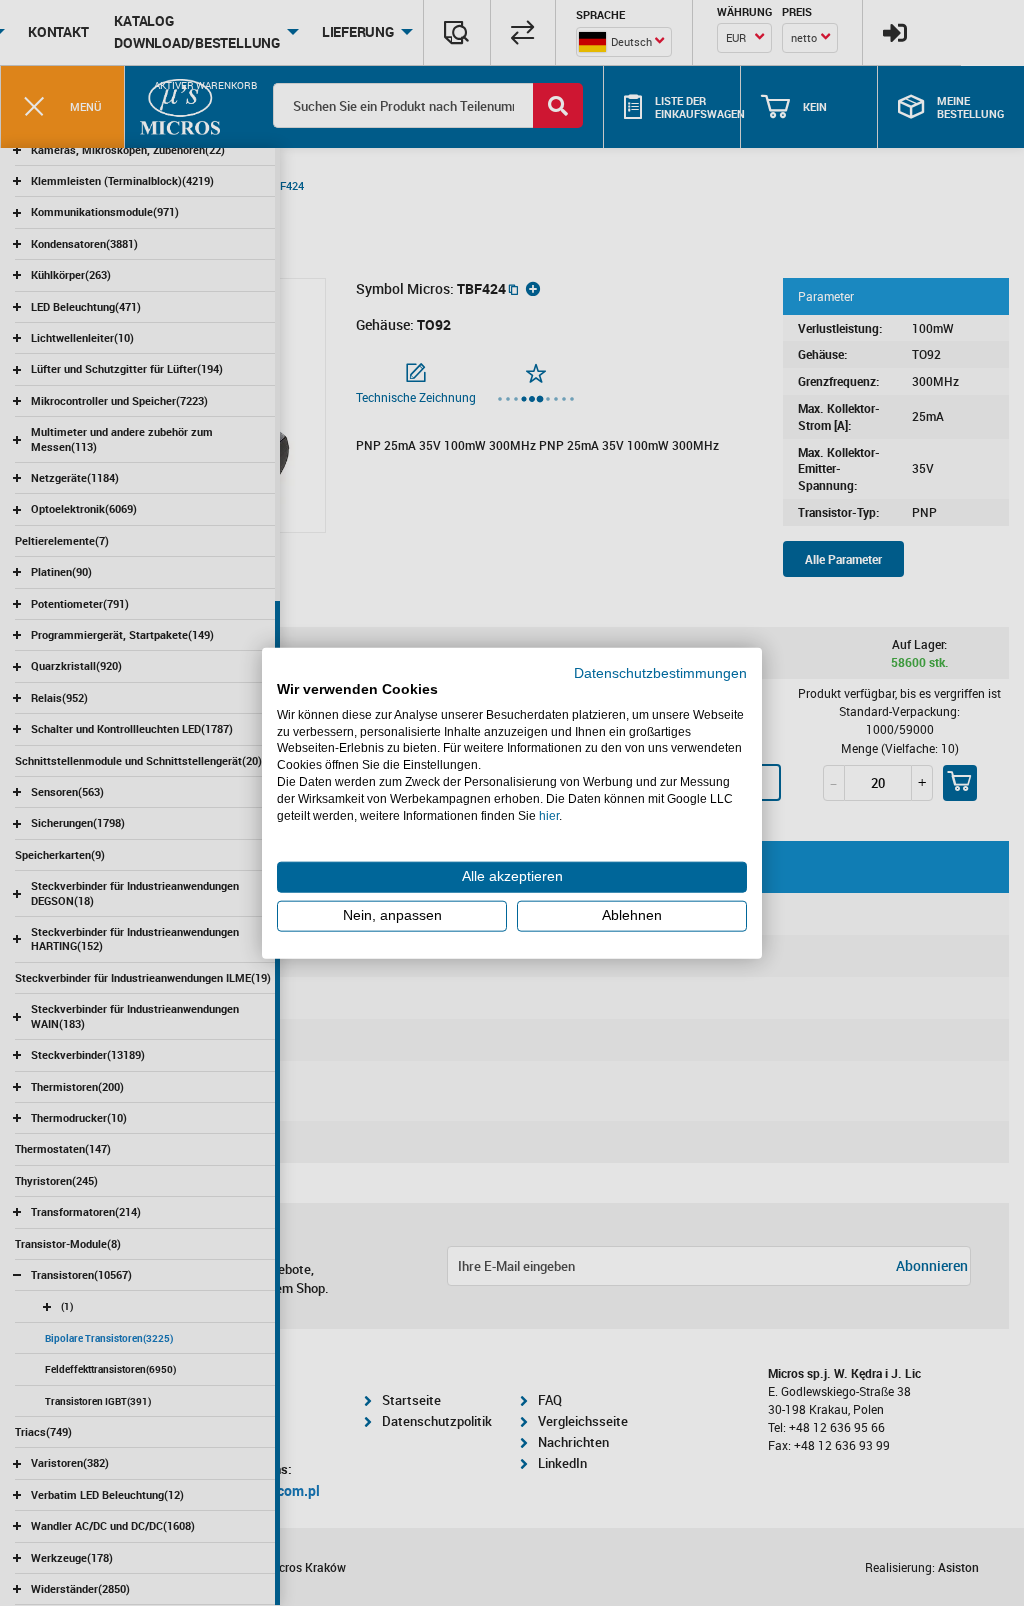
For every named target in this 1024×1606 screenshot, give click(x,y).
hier (549, 815)
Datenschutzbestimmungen (660, 673)
